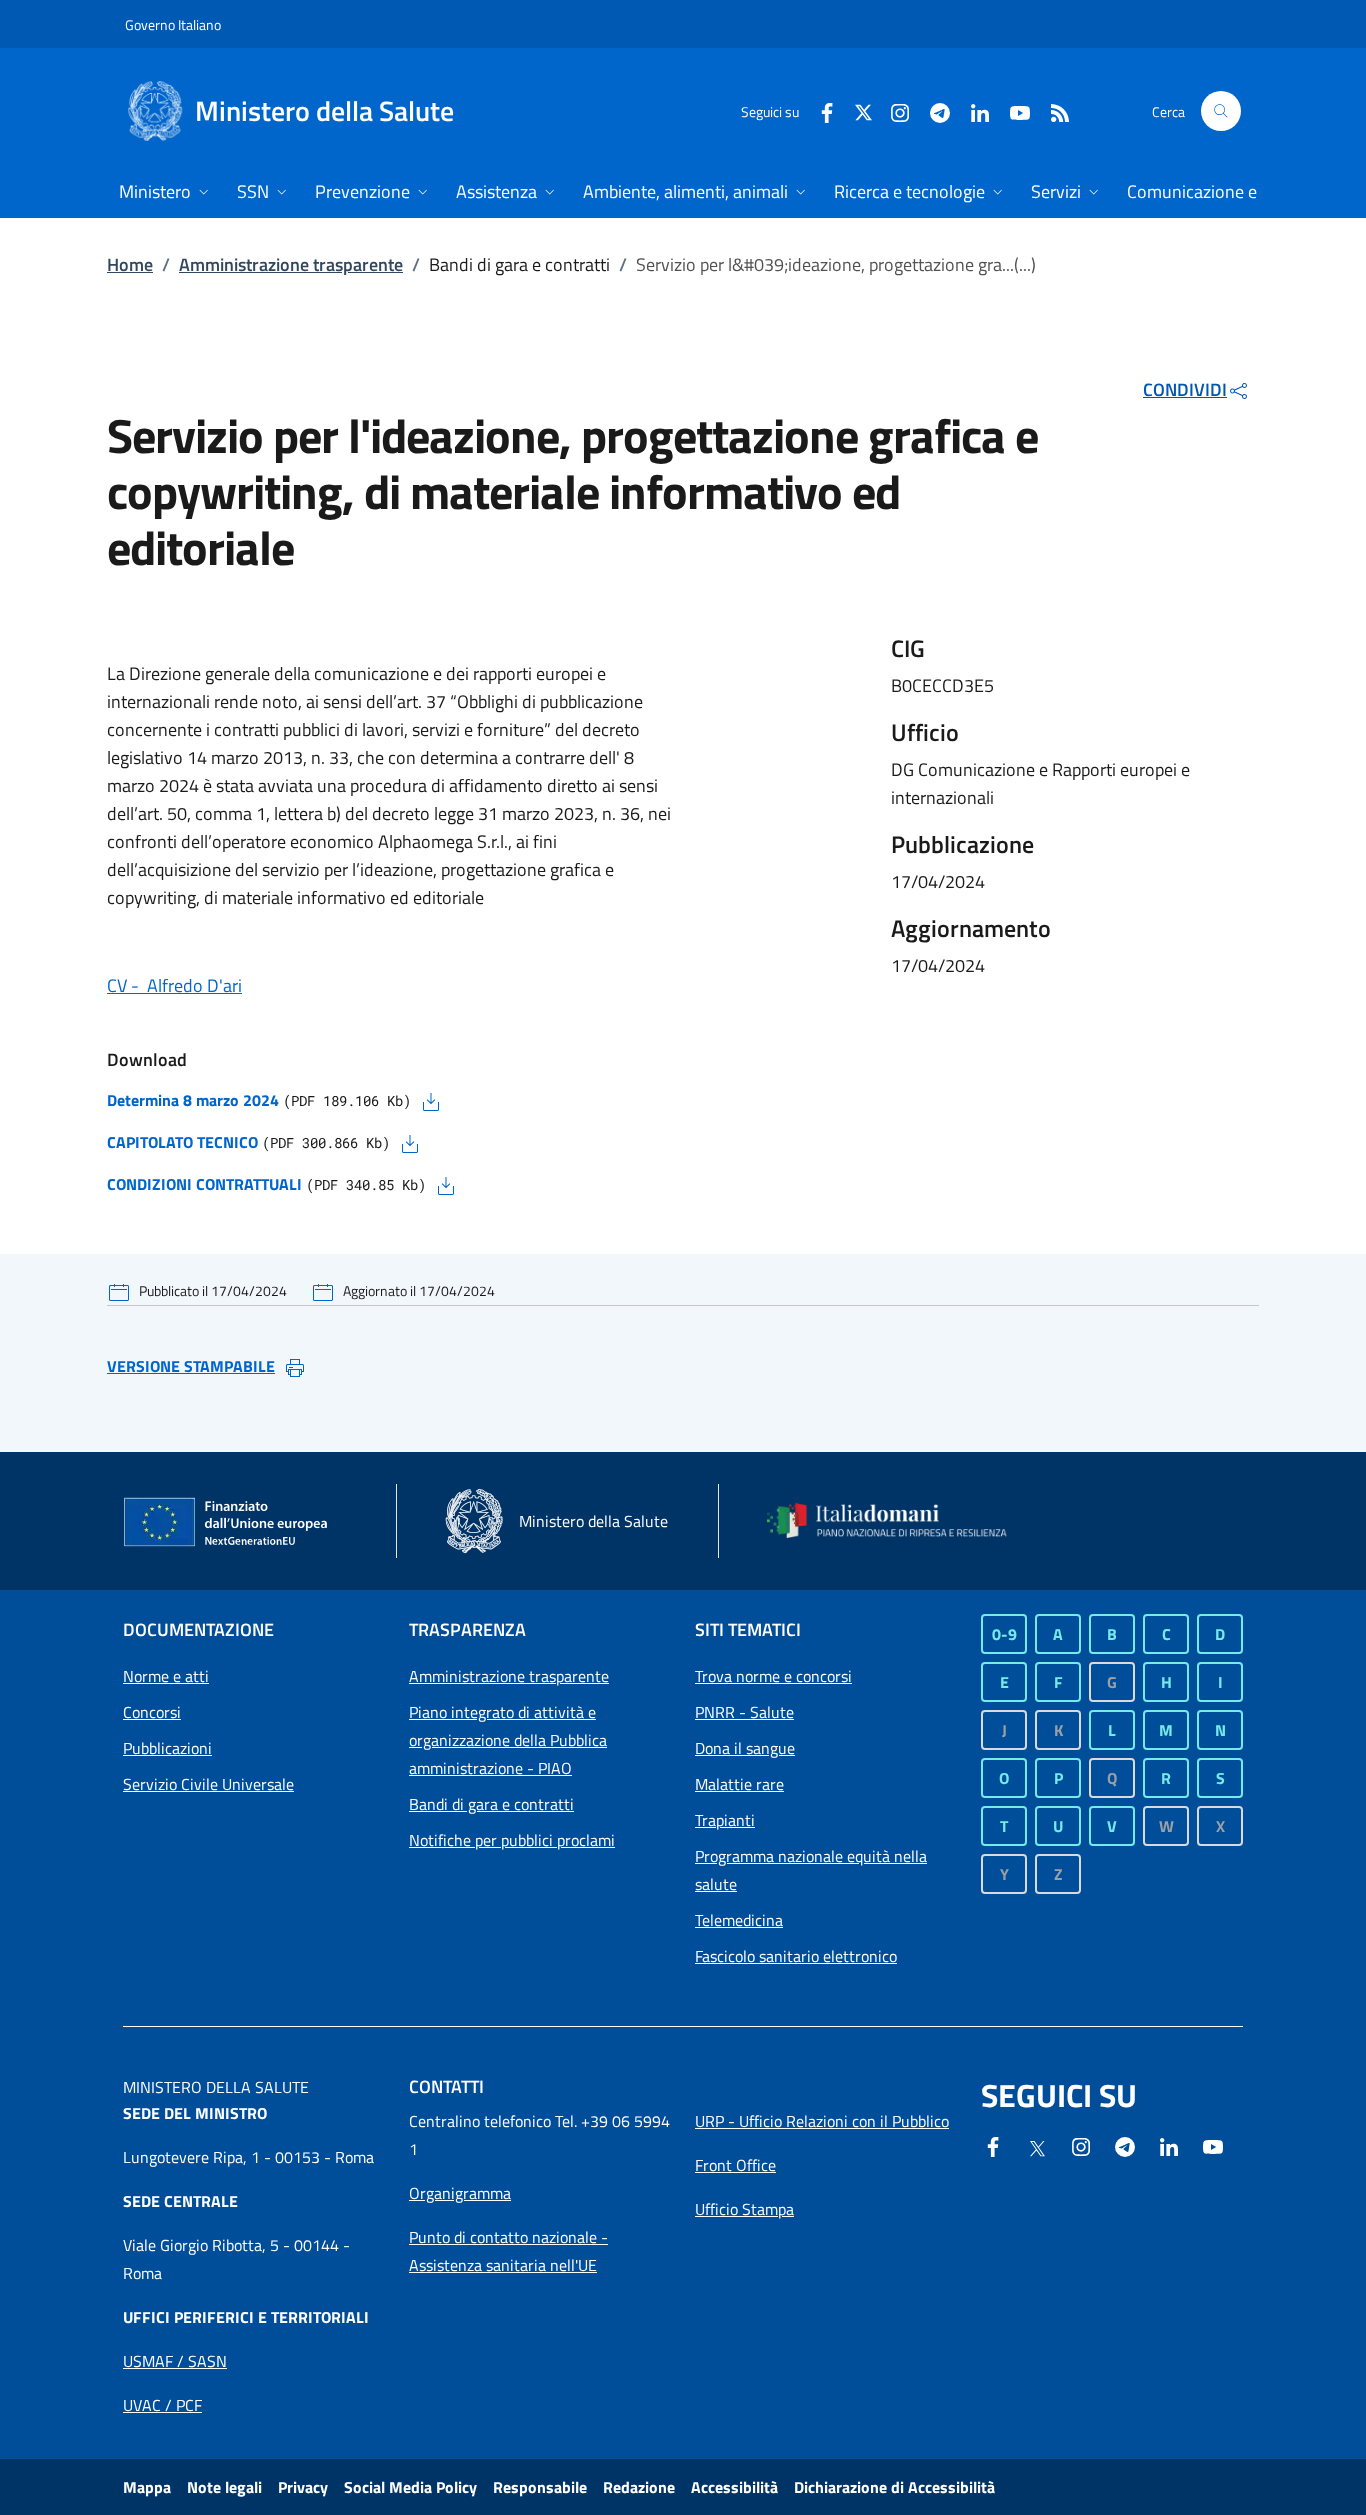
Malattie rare (739, 1784)
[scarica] (431, 1100)
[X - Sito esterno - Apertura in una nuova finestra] (863, 110)
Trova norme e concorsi (773, 1676)
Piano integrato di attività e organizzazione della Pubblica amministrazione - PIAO (508, 1740)
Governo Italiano (173, 24)
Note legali (224, 2487)
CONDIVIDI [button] (1185, 389)
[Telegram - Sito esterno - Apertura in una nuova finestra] (1125, 2145)
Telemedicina (739, 1920)
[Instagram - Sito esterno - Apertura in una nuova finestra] (892, 110)
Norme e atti (166, 1676)
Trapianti (725, 1820)
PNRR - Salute (744, 1712)
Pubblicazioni (167, 1748)
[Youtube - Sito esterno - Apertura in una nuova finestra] (1012, 110)
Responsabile (540, 2487)
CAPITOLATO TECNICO (182, 1142)
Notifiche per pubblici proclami (512, 1840)
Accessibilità (734, 2487)
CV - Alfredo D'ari (174, 985)
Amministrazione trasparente (291, 264)
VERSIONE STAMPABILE (191, 1366)
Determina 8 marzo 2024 (193, 1100)
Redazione (639, 2487)
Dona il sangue (745, 1748)
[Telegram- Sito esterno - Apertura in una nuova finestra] (932, 110)
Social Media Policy (410, 2487)
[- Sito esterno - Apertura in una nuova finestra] (1213, 2145)
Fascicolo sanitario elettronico (796, 1956)
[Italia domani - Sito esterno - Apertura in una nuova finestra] (898, 1520)
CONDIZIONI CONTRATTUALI (204, 1184)
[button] (1221, 111)
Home (130, 264)
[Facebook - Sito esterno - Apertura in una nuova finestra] (819, 110)
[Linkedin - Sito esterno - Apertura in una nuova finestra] (972, 110)
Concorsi (152, 1712)
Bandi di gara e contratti (491, 1804)
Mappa (147, 2487)
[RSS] (1052, 110)
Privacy (303, 2487)
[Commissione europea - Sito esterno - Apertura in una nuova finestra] (227, 1523)
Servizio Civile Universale (208, 1784)
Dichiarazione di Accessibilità (894, 2487)
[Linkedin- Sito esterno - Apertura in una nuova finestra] (1169, 2145)
